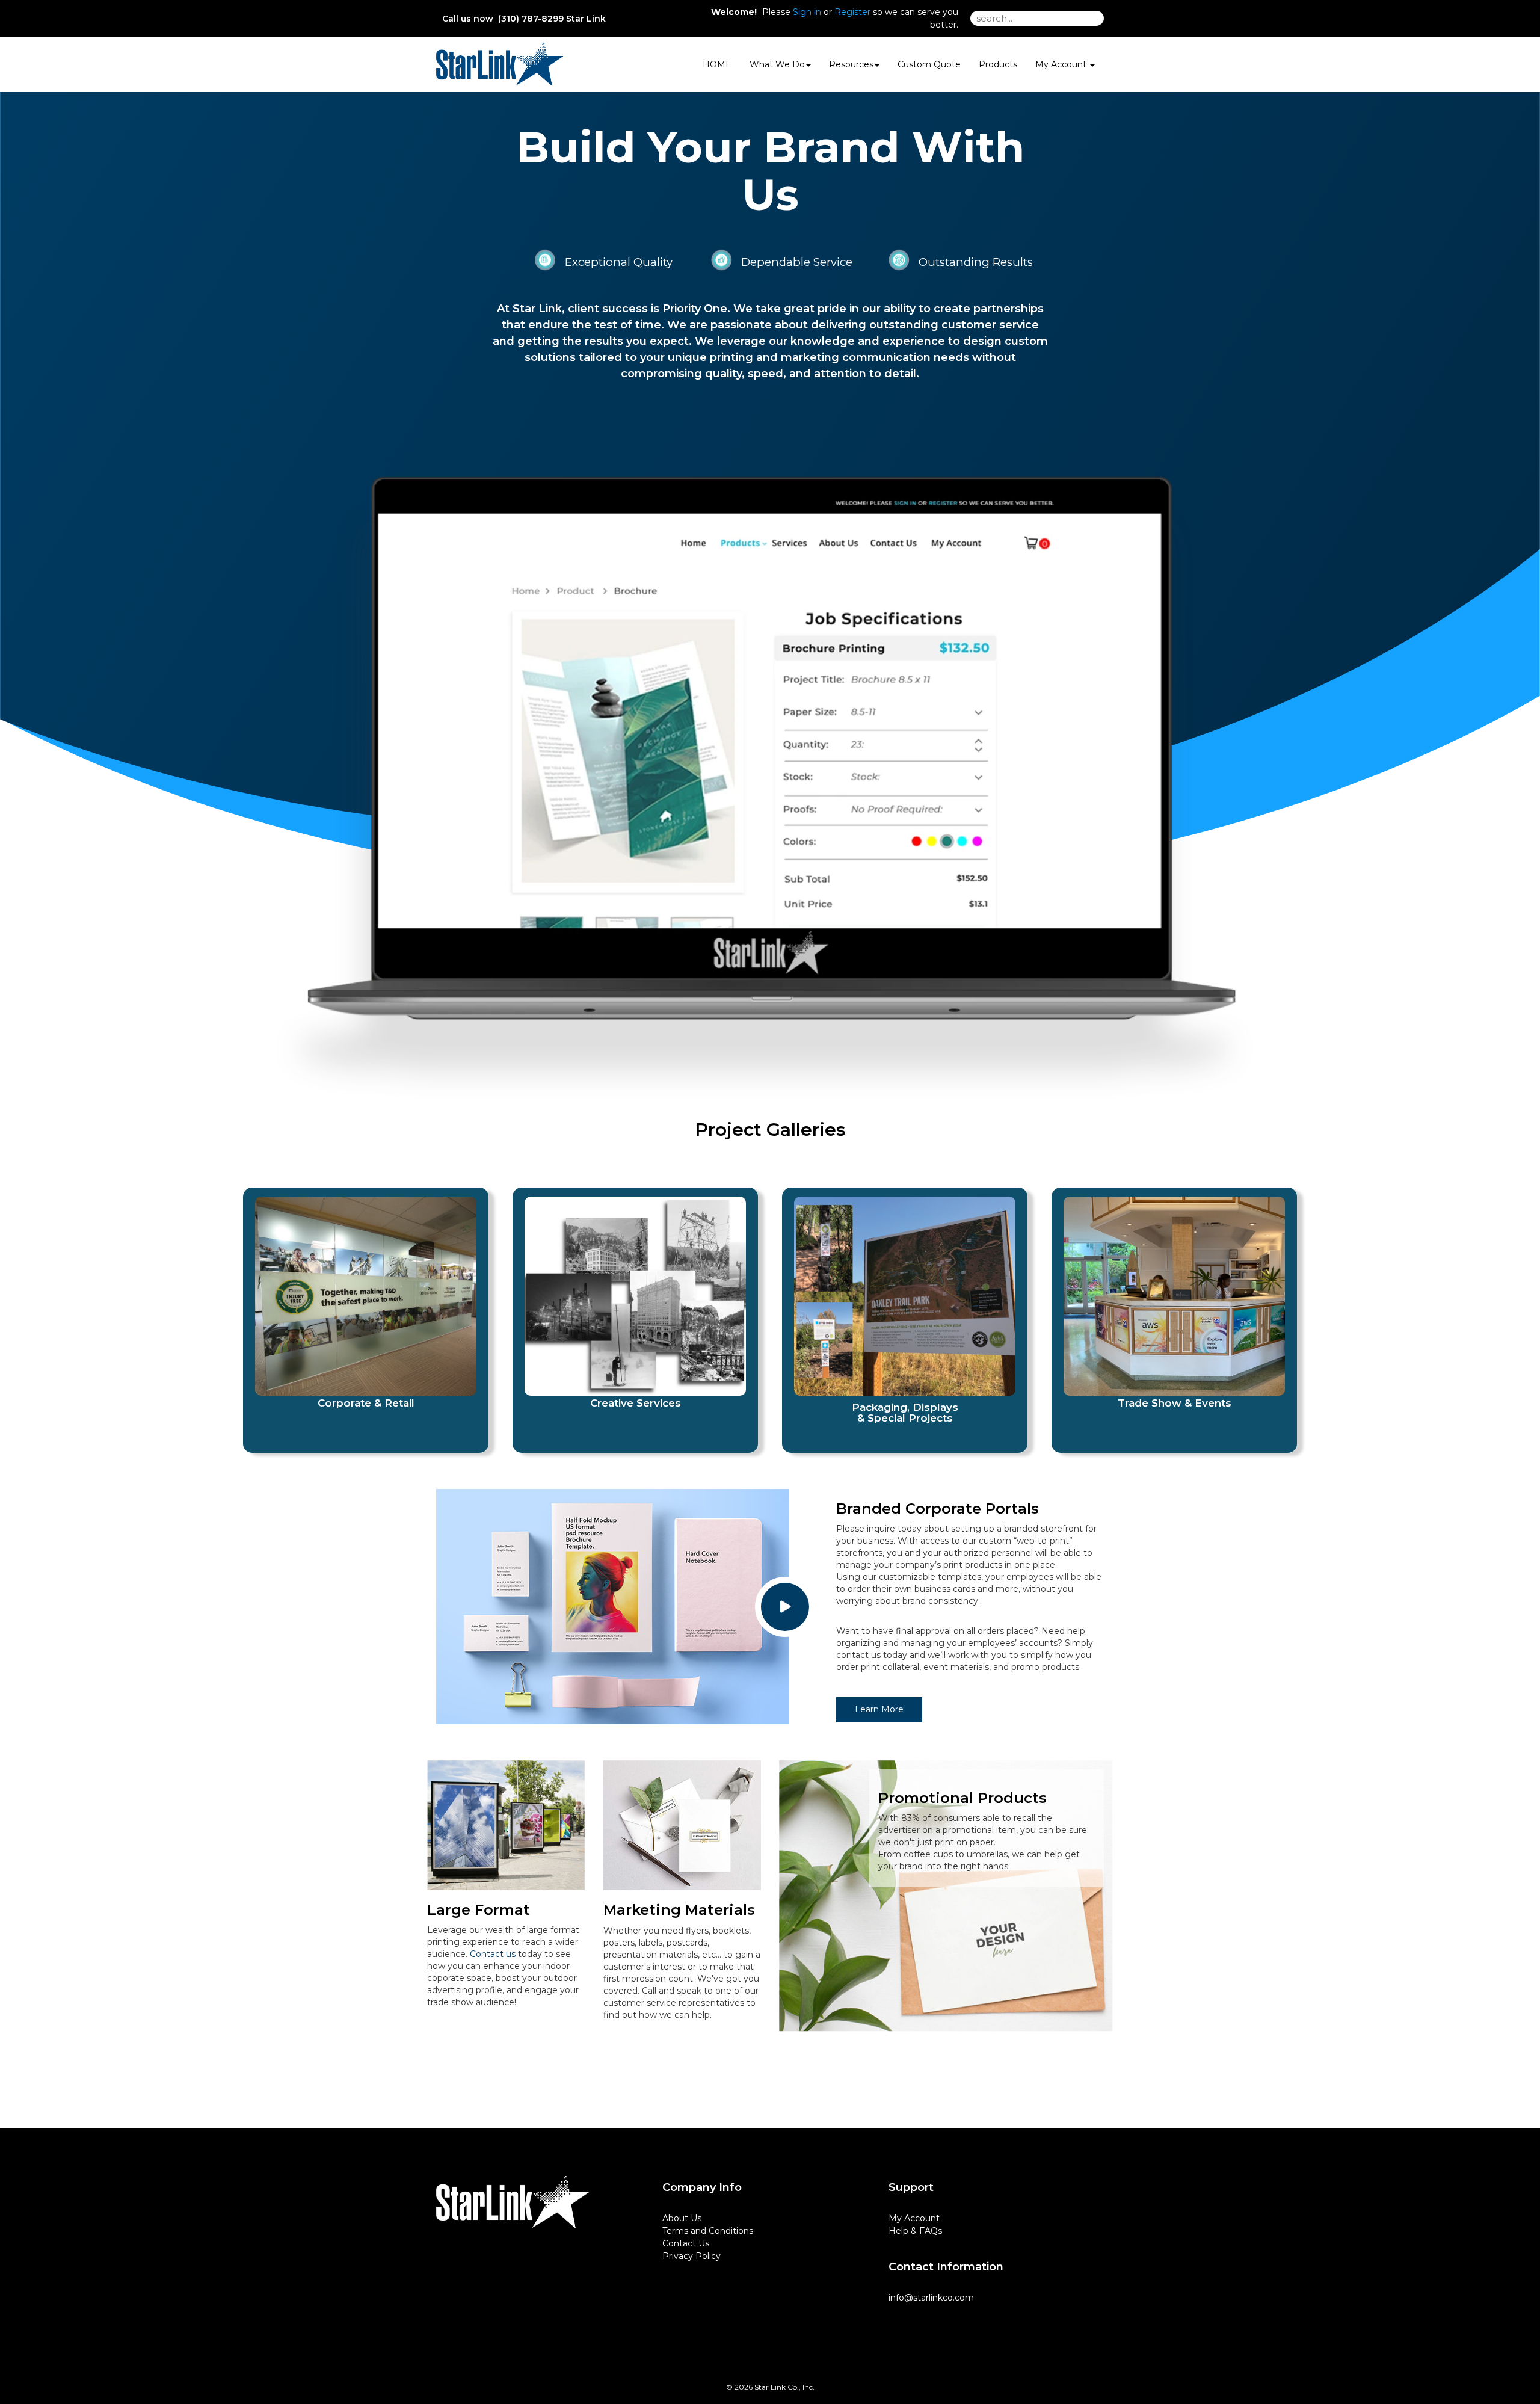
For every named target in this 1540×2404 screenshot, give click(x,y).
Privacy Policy (691, 2256)
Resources (851, 64)
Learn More (879, 1709)
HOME (717, 64)
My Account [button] (1062, 64)
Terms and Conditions (708, 2231)
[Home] (513, 2202)
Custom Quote (929, 64)
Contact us (493, 1954)
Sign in (807, 12)
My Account (914, 2218)
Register (852, 12)
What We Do (777, 64)
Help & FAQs (915, 2231)
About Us (682, 2218)
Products (998, 64)
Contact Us (686, 2243)
